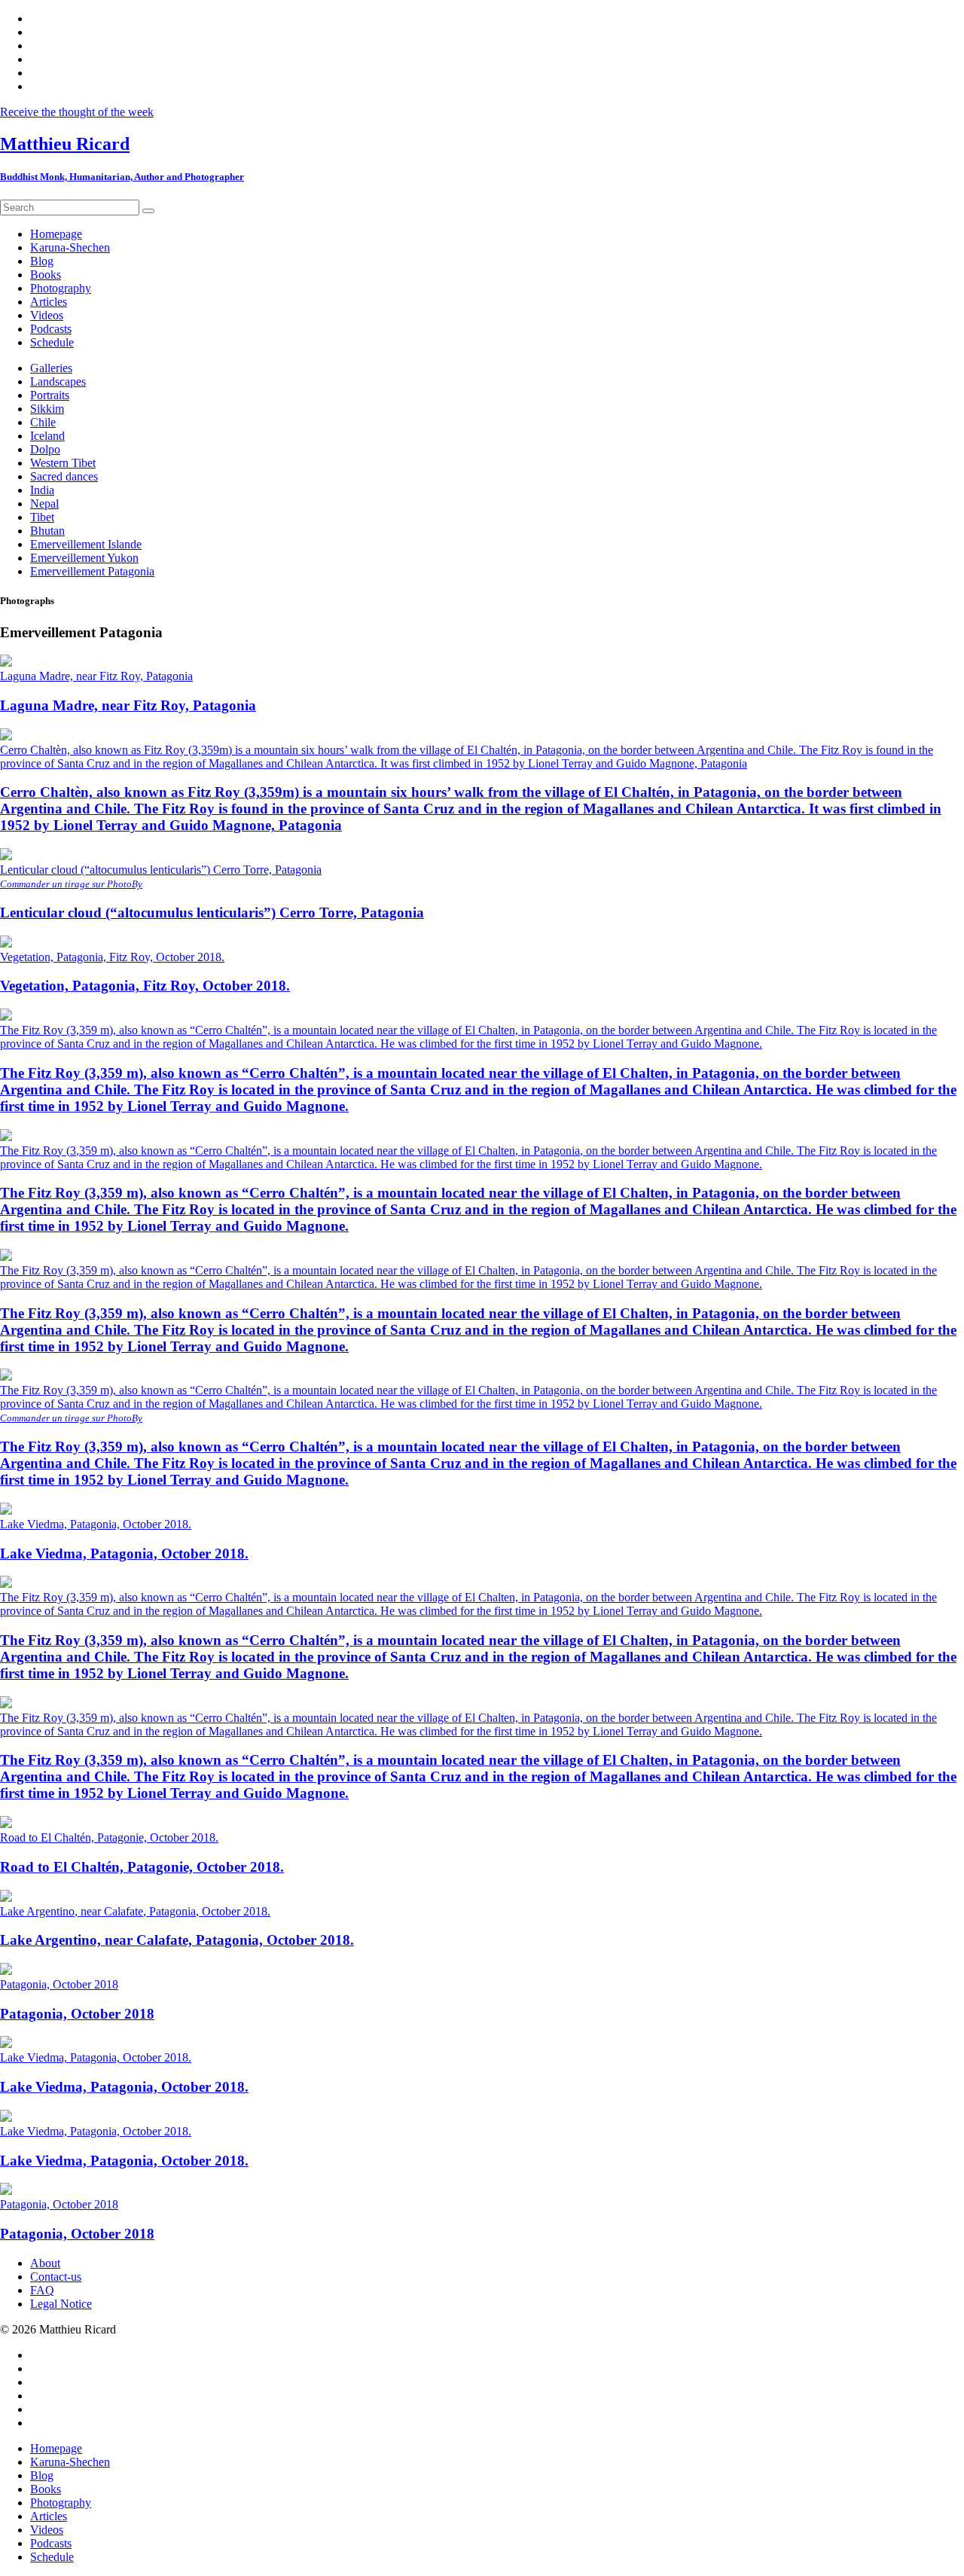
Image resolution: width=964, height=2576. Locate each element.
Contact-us (56, 2277)
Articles (49, 2516)
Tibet (42, 517)
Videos (47, 2530)
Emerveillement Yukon (84, 558)
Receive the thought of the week (77, 112)
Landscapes (58, 382)
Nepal (44, 504)
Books (46, 2489)
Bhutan (47, 531)
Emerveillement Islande (86, 544)
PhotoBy (125, 884)
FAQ (42, 2290)
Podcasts (51, 2543)
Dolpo (45, 449)
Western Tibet (63, 463)
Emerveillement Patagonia (92, 571)
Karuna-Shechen (70, 2462)
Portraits (50, 395)
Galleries (51, 368)
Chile (43, 422)
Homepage (56, 2448)
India (42, 490)
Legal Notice (61, 2304)
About (45, 2263)
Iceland (47, 436)
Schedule (52, 2557)
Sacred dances (64, 476)
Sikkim (47, 409)
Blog (42, 2475)
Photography (61, 2503)
